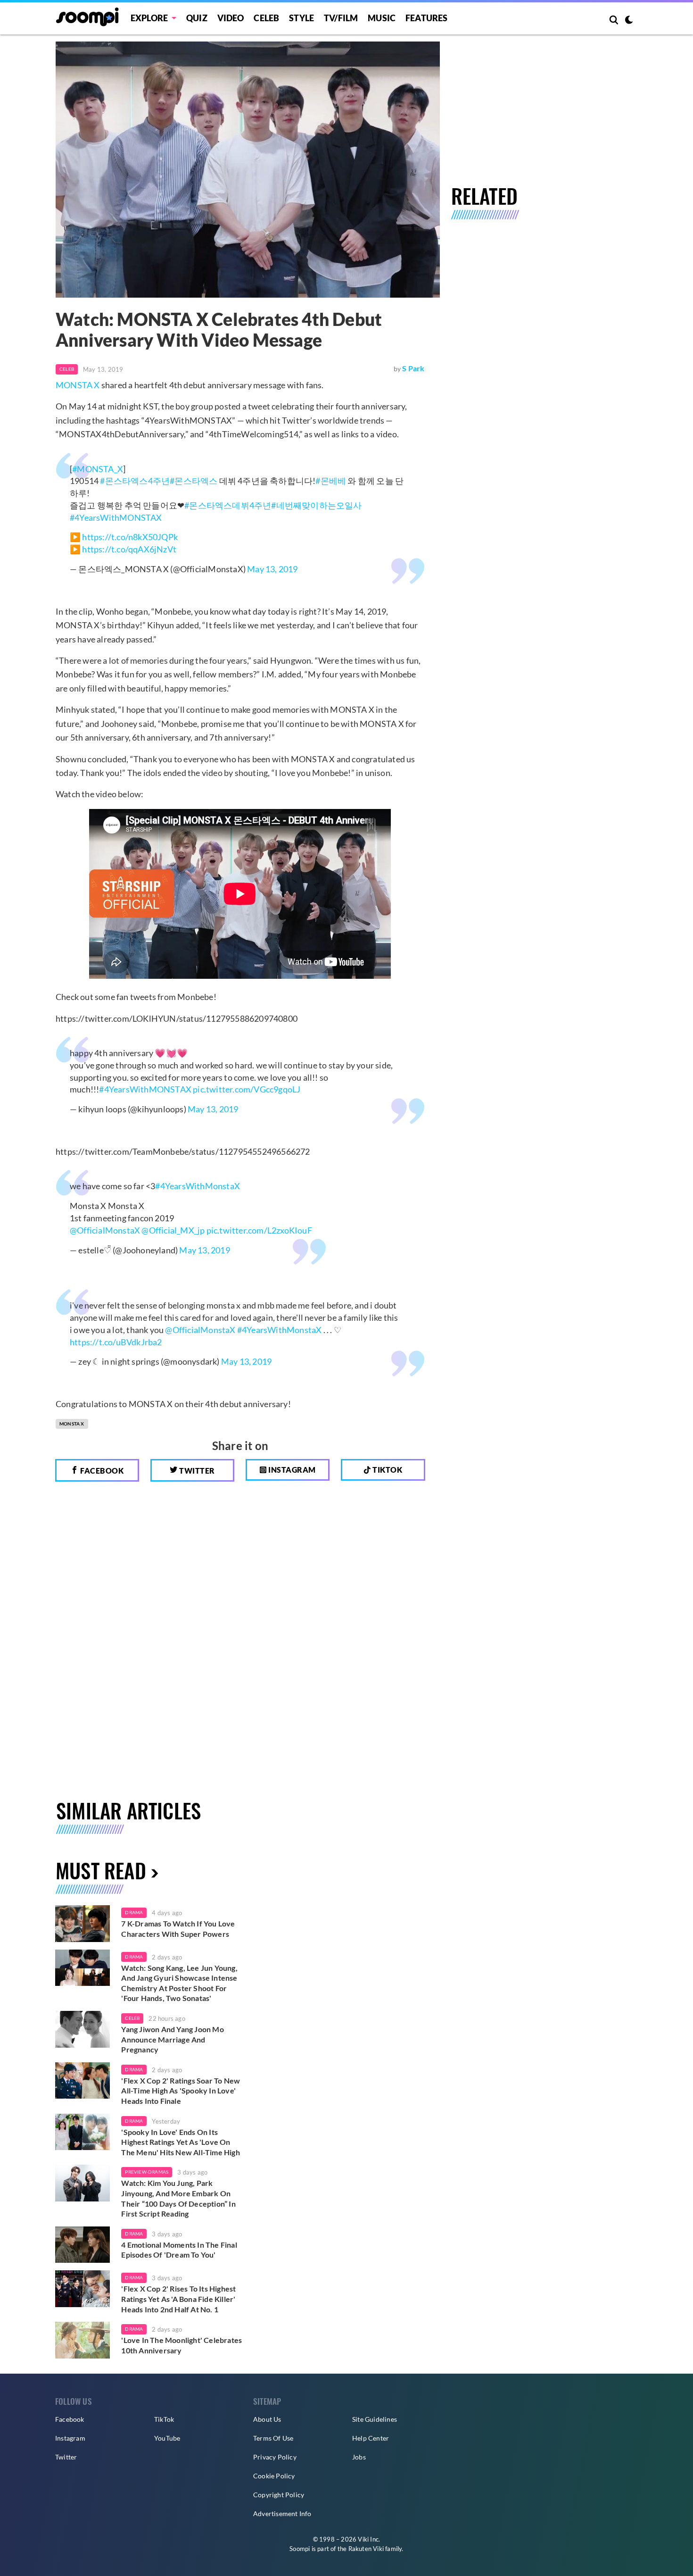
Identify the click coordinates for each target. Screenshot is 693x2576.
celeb (132, 2018)
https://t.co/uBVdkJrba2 (116, 1342)
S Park (413, 368)
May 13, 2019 (272, 569)
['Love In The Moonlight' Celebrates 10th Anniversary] (82, 2340)
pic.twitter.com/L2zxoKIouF (259, 1230)
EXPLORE (149, 18)
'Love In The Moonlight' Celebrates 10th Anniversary (181, 2345)
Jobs (359, 2457)
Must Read (101, 1870)
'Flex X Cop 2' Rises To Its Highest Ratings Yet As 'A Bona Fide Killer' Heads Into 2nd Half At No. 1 (178, 2299)
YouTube (167, 2438)
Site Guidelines (375, 2419)
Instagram (291, 1470)
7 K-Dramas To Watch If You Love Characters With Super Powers (178, 1929)
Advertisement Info (282, 2513)
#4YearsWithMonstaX (198, 1186)
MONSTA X (78, 385)
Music (382, 18)
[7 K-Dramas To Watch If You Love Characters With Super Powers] (82, 1924)
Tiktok (387, 1470)
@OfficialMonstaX (105, 1230)
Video (231, 18)
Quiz (197, 18)
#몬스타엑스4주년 (135, 481)
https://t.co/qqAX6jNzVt (129, 549)
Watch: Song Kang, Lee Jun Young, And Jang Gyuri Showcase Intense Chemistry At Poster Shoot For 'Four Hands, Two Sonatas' (179, 1983)
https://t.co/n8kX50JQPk (130, 537)
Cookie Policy (274, 2476)
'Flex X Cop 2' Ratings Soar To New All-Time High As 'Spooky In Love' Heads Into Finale (181, 2091)
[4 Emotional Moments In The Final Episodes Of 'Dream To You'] (82, 2245)
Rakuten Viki (366, 2549)
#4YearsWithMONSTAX (116, 517)
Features (427, 18)
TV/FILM (341, 18)
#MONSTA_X (98, 469)
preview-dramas (147, 2172)
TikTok (164, 2419)
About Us (267, 2419)
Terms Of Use (273, 2438)
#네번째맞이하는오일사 (316, 505)
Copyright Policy (279, 2495)
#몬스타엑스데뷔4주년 (228, 505)
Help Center (371, 2438)
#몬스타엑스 (194, 481)
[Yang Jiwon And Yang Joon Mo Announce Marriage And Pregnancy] (82, 2029)
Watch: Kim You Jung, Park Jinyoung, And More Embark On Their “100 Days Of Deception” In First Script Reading (178, 2198)
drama (134, 1912)
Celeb (266, 18)
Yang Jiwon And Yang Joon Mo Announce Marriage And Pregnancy (172, 2039)
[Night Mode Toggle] (629, 21)
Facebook (101, 1471)
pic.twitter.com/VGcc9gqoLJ (247, 1089)
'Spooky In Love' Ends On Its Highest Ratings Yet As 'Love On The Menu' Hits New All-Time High (180, 2142)
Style (301, 18)
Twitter (196, 1471)
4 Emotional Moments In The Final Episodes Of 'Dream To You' (179, 2250)
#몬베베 (331, 481)
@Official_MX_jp (173, 1230)
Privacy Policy (275, 2457)
